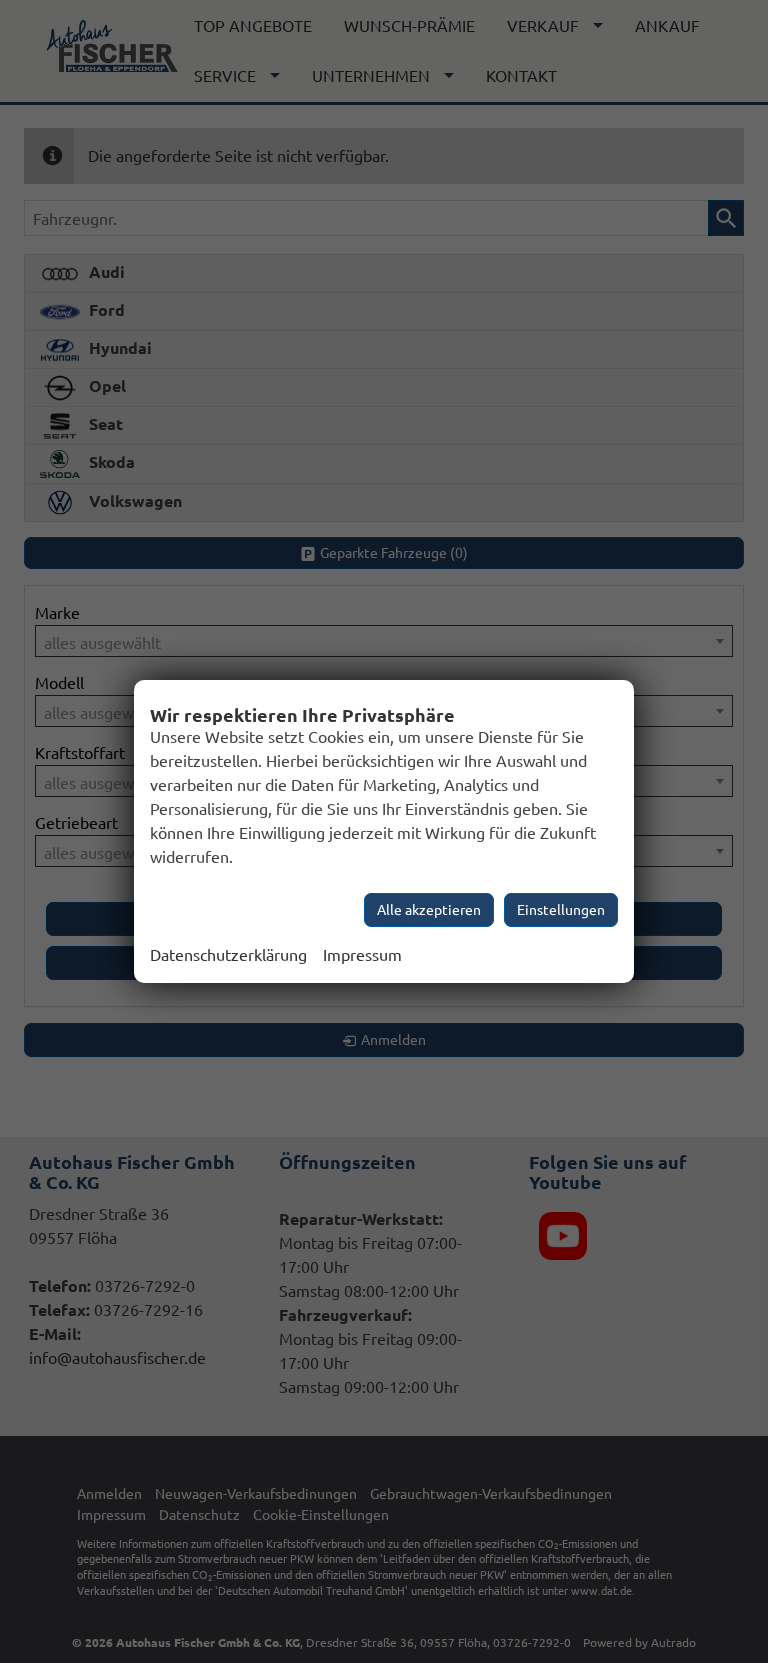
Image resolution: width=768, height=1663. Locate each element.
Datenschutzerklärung (228, 955)
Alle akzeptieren (429, 910)
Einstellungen (561, 910)
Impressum (362, 955)
